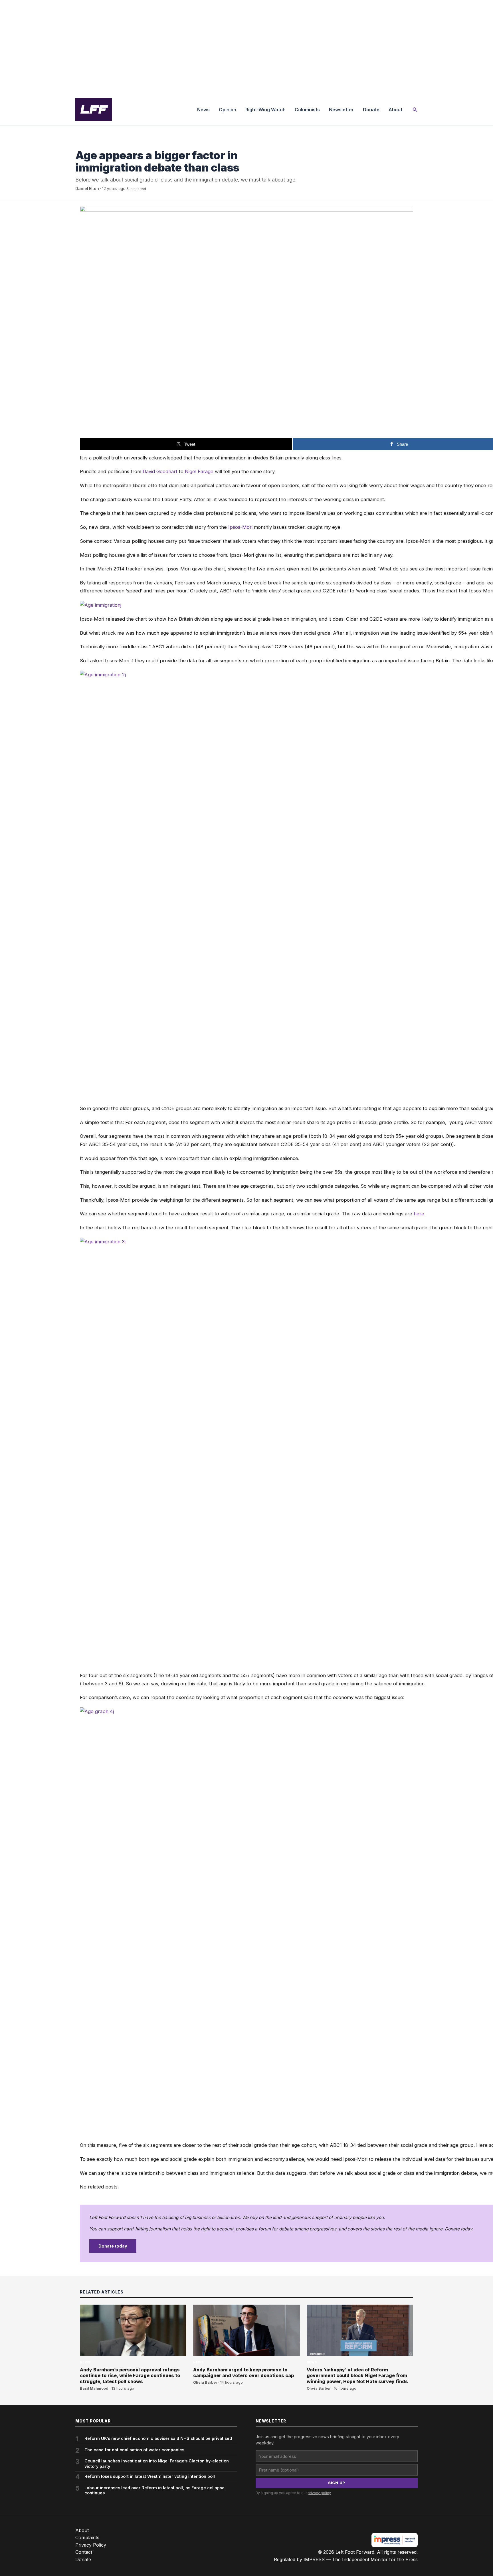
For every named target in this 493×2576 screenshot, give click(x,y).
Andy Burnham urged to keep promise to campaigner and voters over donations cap (244, 2373)
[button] (415, 110)
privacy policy (319, 2493)
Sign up (337, 2483)
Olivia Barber (205, 2382)
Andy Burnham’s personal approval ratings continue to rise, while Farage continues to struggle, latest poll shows (130, 2376)
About (395, 110)
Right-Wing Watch (265, 110)
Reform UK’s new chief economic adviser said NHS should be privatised (158, 2438)
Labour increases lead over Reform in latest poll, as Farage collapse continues (154, 2490)
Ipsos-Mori (240, 527)
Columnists (307, 110)
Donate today (113, 2246)
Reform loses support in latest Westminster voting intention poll (150, 2476)
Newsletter (341, 110)
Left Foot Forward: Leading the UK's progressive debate (94, 110)
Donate (371, 110)
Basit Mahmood (94, 2388)
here (419, 1214)
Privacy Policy (91, 2545)
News (203, 110)
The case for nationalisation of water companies (134, 2450)
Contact (84, 2552)
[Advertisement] (246, 47)
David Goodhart (160, 471)
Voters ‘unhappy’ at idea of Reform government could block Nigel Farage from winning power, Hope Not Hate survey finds (357, 2376)
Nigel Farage (199, 471)
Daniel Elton (87, 189)
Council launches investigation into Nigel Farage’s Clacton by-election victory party (157, 2464)
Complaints (87, 2537)
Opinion (228, 110)
